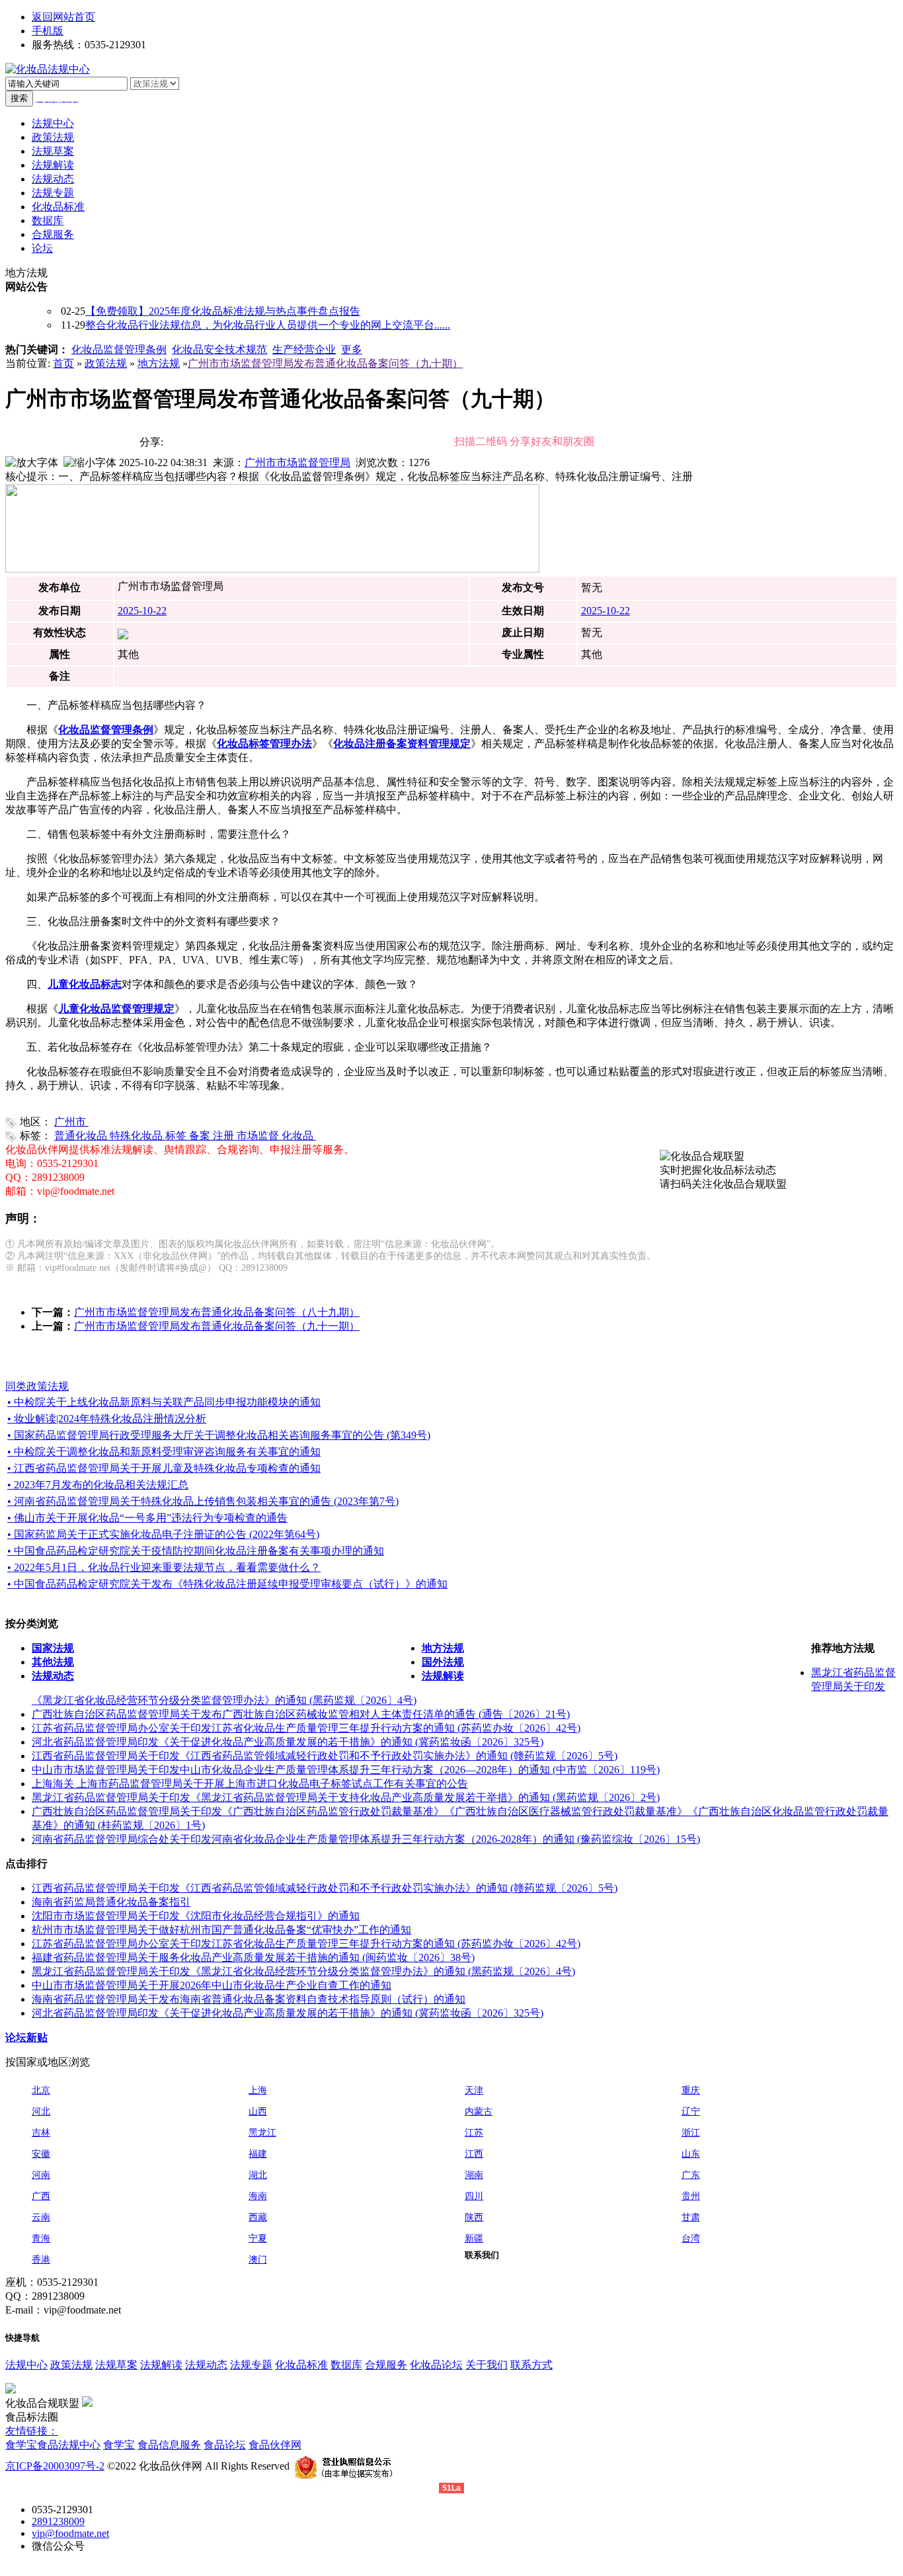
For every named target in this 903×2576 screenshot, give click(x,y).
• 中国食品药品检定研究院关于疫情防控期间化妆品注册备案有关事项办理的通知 (196, 1551)
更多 (352, 349)
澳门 (258, 2260)
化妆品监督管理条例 (119, 349)
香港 (41, 2260)
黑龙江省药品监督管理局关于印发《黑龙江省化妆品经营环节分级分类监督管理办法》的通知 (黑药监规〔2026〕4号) (303, 1971)
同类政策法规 (37, 1386)
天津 (474, 2090)
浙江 (691, 2133)
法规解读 (161, 2365)
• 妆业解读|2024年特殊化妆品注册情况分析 (107, 1419)
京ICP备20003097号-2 (55, 2466)
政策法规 (106, 363)
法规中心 (26, 2365)
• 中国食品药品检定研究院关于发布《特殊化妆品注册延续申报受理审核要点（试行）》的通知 (227, 1584)
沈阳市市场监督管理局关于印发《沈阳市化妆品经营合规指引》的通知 (196, 1916)
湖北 (258, 2175)
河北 (41, 2112)
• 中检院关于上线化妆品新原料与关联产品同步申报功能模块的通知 (164, 1402)
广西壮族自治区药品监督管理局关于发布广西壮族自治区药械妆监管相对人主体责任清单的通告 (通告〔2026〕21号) (301, 1714)
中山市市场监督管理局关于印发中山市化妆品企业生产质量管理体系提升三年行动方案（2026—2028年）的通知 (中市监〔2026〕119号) (346, 1770)
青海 (41, 2238)
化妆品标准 (301, 2365)
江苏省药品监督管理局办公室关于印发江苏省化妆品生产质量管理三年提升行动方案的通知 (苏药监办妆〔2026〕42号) (306, 1728)
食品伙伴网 (275, 2445)
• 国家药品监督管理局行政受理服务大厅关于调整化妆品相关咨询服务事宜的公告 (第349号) (219, 1435)
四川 (474, 2196)
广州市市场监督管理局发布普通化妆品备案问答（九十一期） (217, 1326)
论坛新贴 (26, 2037)
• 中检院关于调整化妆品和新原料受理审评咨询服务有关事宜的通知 (164, 1452)
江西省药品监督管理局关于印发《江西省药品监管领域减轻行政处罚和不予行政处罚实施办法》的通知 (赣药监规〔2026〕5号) (325, 1756)
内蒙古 (479, 2112)
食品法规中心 (69, 2445)
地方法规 (159, 363)
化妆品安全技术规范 (219, 349)
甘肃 (691, 2217)
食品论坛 (225, 2445)
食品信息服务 (169, 2445)
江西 (474, 2154)
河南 (41, 2175)
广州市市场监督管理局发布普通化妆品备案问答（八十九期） (217, 1312)
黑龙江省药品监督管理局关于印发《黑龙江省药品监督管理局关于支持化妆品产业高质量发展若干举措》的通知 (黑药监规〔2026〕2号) (346, 1797)
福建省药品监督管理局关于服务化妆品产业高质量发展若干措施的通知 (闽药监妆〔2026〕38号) (253, 1957)
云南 (41, 2217)
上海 (258, 2090)
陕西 (474, 2217)
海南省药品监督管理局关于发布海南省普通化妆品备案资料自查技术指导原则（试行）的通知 (249, 1999)
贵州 (691, 2196)
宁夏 (258, 2238)
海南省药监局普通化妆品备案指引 (111, 1902)
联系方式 (531, 2365)
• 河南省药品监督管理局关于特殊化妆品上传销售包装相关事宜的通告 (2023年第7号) (203, 1501)
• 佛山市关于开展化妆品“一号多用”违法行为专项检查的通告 (147, 1518)
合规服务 (386, 2365)
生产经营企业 (304, 349)
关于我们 (487, 2365)
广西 (41, 2196)
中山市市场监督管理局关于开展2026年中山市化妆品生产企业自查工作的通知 (212, 1985)
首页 (63, 363)
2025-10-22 (142, 611)
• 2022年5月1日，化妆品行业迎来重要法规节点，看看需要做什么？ (164, 1567)
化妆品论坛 (436, 2365)
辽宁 (691, 2112)
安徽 (41, 2154)
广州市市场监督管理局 (297, 463)
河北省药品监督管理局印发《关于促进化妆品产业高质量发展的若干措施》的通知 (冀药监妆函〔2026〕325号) (288, 1742)
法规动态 (206, 2365)
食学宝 (21, 2445)
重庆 (691, 2090)
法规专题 (251, 2365)
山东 (691, 2154)
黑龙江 (262, 2133)
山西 (258, 2112)
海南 (258, 2196)
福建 (258, 2154)
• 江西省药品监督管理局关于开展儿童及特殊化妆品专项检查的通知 (164, 1468)
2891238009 (58, 2521)
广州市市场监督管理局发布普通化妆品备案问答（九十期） (325, 363)
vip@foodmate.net (70, 2533)
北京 (41, 2090)
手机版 (48, 31)
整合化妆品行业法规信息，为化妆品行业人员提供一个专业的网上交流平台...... (268, 325)
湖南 (474, 2175)
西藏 (258, 2217)
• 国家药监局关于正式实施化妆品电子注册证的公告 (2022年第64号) (163, 1534)
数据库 (346, 2365)
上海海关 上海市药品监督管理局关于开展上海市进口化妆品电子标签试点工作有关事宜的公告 (250, 1784)
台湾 (691, 2238)
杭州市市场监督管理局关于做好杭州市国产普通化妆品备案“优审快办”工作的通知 (221, 1930)
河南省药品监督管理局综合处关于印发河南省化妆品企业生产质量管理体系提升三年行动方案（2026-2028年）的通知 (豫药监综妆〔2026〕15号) (366, 1839)
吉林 (41, 2133)
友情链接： (32, 2431)
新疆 (474, 2238)
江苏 (474, 2133)
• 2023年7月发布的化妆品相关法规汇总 (98, 1485)
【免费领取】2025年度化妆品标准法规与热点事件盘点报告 (223, 311)
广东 (691, 2175)
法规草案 (116, 2365)
